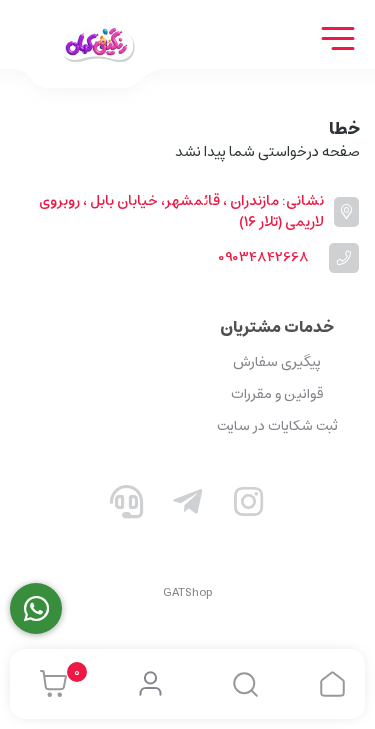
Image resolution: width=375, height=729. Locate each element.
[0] (48, 684)
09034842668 (263, 257)
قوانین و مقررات (277, 394)
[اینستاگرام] (248, 506)
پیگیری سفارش (277, 362)
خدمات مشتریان (277, 327)
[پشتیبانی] (127, 506)
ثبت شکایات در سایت (277, 426)
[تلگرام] (188, 506)
